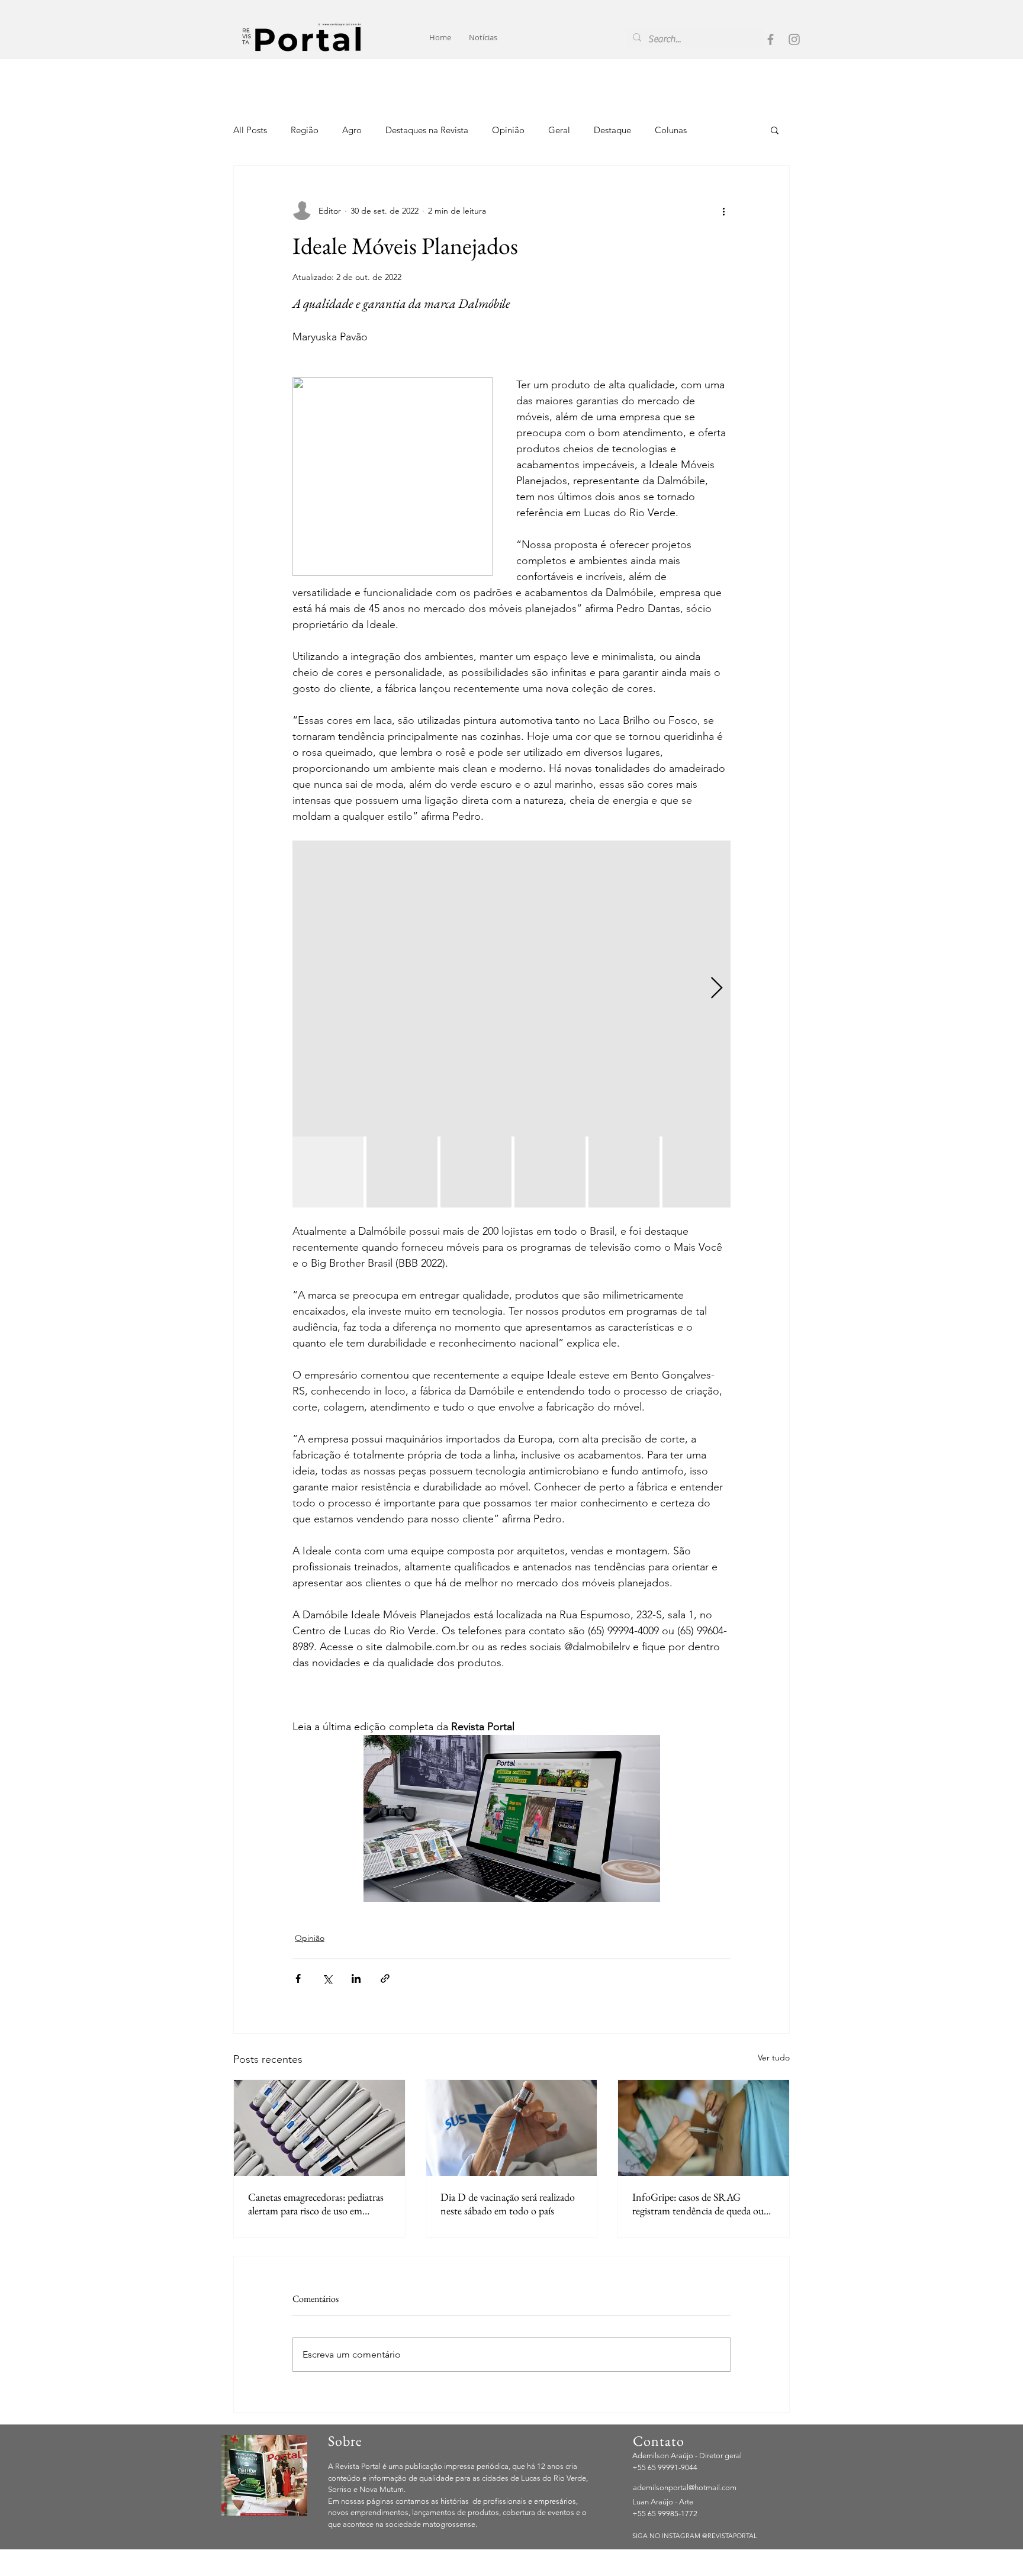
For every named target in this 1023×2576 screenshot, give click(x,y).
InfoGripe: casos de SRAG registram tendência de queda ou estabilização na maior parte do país (703, 2204)
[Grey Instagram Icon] (794, 39)
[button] (775, 130)
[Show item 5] (624, 1172)
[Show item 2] (402, 1172)
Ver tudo (774, 2057)
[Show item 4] (550, 1172)
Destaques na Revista (427, 130)
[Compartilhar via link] (385, 1978)
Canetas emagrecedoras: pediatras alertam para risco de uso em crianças (316, 2204)
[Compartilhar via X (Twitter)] (327, 1978)
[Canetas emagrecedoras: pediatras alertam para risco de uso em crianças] (319, 2128)
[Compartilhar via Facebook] (298, 1978)
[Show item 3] (476, 1172)
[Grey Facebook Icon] (771, 39)
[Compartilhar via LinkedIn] (356, 1978)
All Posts (250, 130)
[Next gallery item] (717, 989)
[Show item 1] (328, 1172)
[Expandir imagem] (511, 988)
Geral (559, 130)
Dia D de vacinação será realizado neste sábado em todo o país (508, 2204)
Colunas (671, 130)
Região (305, 130)
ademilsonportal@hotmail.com (685, 2488)
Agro (352, 130)
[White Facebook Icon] (757, 2569)
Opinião (508, 130)
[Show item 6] (698, 1172)
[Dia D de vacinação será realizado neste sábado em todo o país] (512, 2128)
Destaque (612, 130)
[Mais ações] (723, 211)
